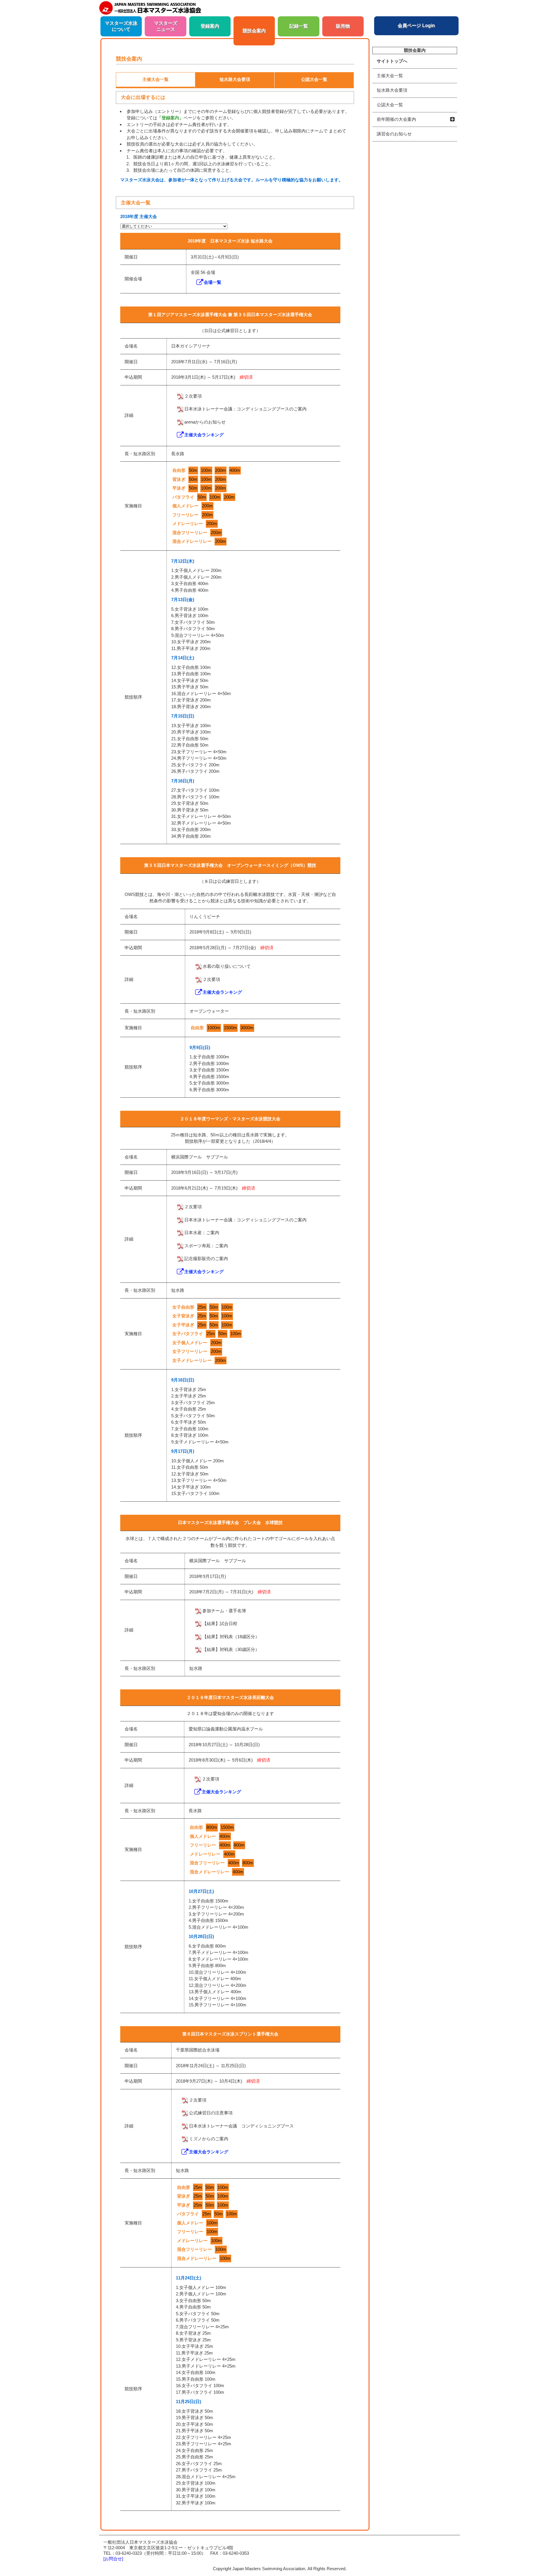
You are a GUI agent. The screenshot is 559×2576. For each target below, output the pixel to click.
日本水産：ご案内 (202, 1233)
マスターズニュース (166, 26)
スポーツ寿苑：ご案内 (206, 1246)
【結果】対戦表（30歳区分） (231, 1649)
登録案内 (210, 26)
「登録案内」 (170, 118)
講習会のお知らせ (394, 134)
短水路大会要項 (392, 90)
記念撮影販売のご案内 (206, 1258)
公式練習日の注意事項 (211, 2113)
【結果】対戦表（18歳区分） (231, 1637)
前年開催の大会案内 (396, 119)
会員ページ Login (416, 25)
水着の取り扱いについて (227, 966)
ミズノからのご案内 (209, 2139)
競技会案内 (254, 31)
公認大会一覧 (390, 105)
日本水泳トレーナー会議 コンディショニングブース (241, 2126)
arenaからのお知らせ (205, 422)
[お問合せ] (113, 2559)
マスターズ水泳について (121, 26)
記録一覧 (299, 26)
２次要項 (193, 396)
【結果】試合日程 (220, 1623)
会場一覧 (213, 282)
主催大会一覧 (390, 76)
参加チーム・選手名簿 (224, 1611)
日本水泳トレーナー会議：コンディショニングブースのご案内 (245, 409)
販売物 (343, 26)
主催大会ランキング (204, 435)
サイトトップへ (392, 61)
